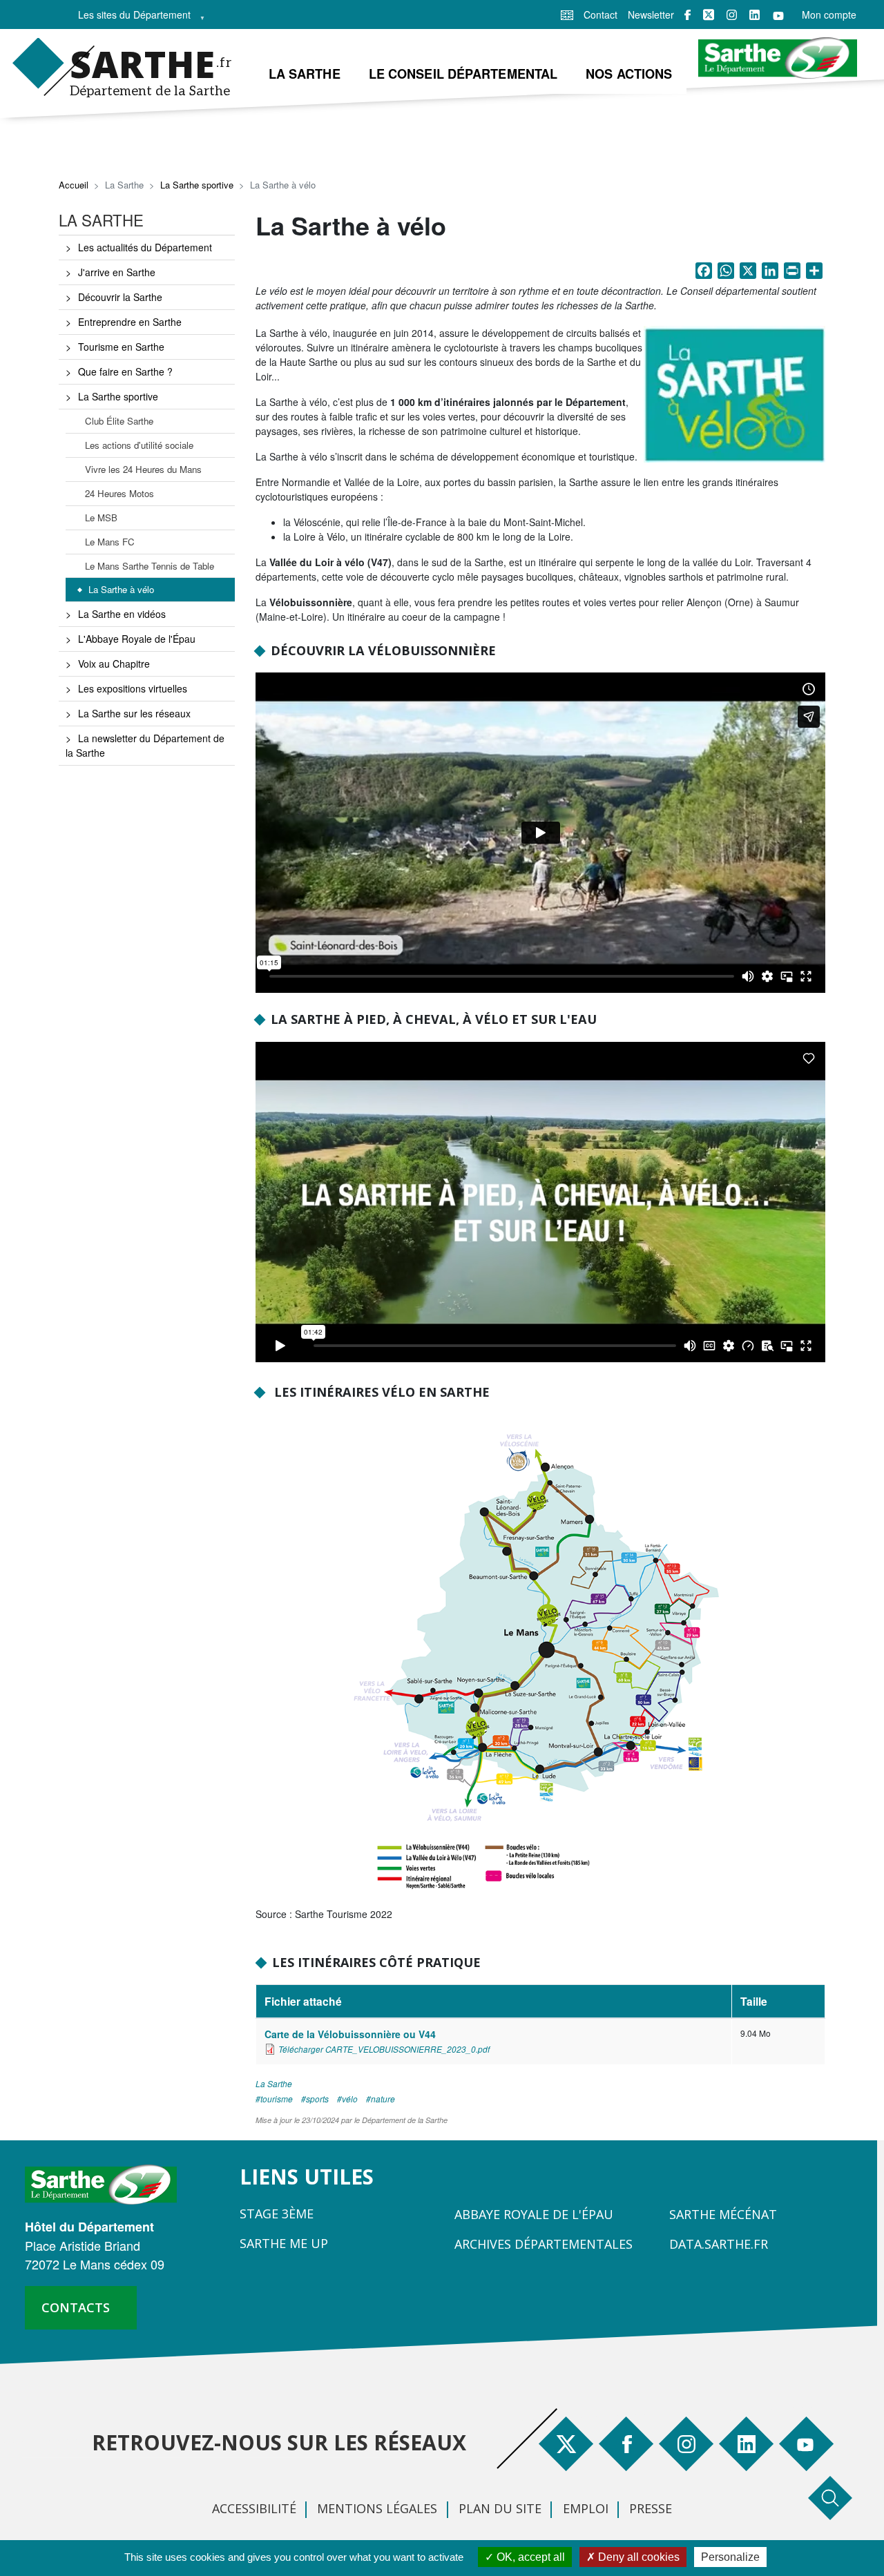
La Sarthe (274, 2083)
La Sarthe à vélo (121, 589)
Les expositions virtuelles (133, 688)
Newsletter (651, 14)
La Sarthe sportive (197, 185)
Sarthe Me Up (284, 2243)
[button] (734, 398)
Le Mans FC (110, 542)
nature (383, 2099)
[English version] (567, 14)
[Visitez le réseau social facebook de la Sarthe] (688, 15)
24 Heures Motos (119, 493)
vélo (350, 2099)
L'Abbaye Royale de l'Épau (137, 639)
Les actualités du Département (145, 247)
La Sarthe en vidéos (122, 614)
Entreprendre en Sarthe (130, 322)
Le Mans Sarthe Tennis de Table (150, 566)
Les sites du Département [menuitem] (130, 18)
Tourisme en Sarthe (121, 347)
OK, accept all (529, 2557)
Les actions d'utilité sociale (139, 445)
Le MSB (101, 517)
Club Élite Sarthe (119, 421)
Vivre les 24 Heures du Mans (143, 469)
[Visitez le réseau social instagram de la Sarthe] (732, 15)
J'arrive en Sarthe (117, 272)
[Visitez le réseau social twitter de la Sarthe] (709, 14)
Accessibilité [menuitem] (254, 2508)
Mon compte (829, 14)
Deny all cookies (637, 2557)
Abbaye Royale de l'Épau (534, 2214)
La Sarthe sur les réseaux (134, 713)
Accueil (74, 185)
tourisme (277, 2099)
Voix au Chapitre (114, 664)
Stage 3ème (277, 2214)
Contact (600, 14)
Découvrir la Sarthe (120, 297)
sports (317, 2099)
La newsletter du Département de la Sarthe (145, 745)
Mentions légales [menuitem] (377, 2508)
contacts (76, 2307)
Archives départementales (544, 2244)
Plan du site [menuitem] (500, 2508)
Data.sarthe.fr (719, 2244)
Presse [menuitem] (651, 2508)
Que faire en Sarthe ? (125, 371)
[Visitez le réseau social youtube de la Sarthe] (778, 15)
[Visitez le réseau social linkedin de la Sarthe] (755, 15)
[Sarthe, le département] (106, 2183)
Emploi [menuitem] (586, 2508)
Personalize (730, 2557)
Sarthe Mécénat (723, 2214)
